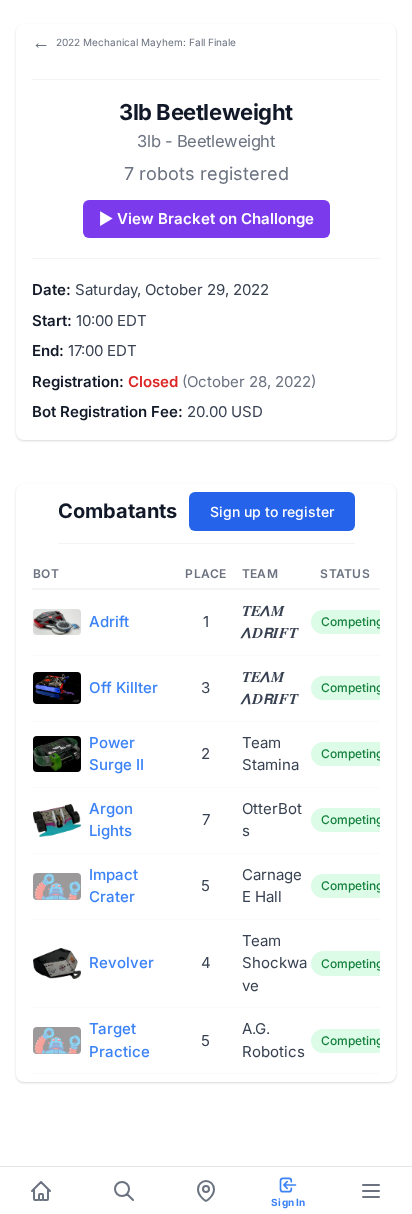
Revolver (121, 962)
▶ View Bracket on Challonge (206, 218)
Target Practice (119, 1040)
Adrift (109, 621)
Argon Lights (111, 820)
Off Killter (123, 687)
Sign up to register (272, 511)
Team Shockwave (274, 963)
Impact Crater (113, 886)
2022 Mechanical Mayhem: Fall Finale (134, 42)
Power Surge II (116, 754)
